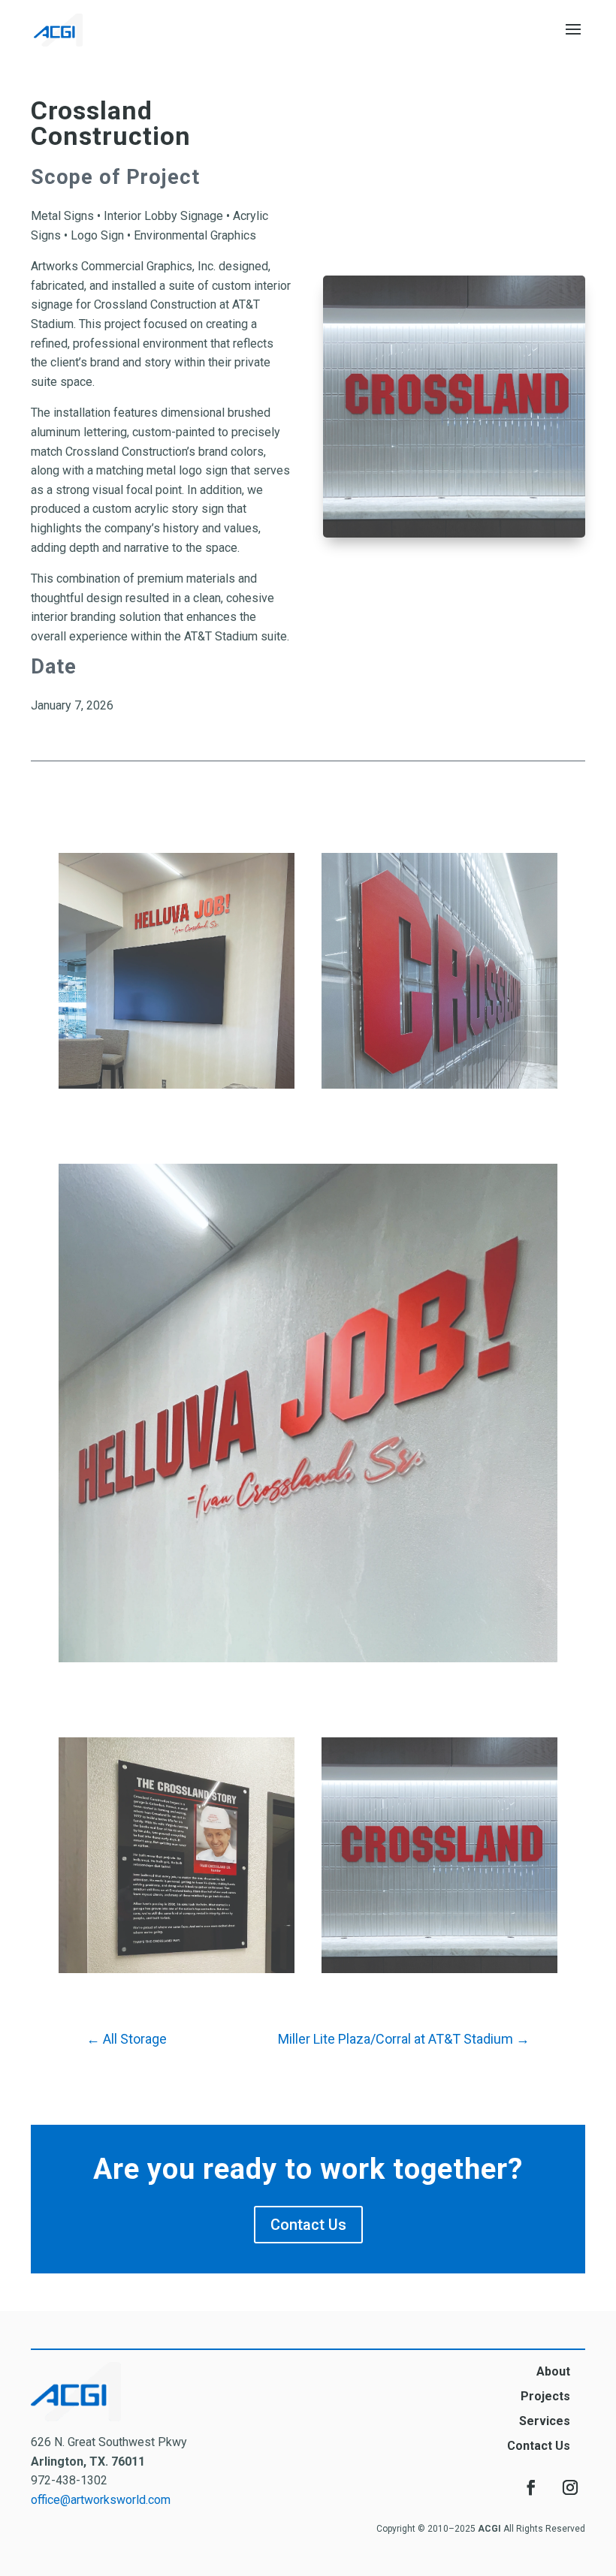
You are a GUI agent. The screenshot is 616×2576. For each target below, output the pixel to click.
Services (545, 2421)
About (553, 2371)
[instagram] (570, 2487)
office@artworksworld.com (101, 2500)
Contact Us (308, 2225)
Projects (545, 2396)
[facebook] (531, 2487)
